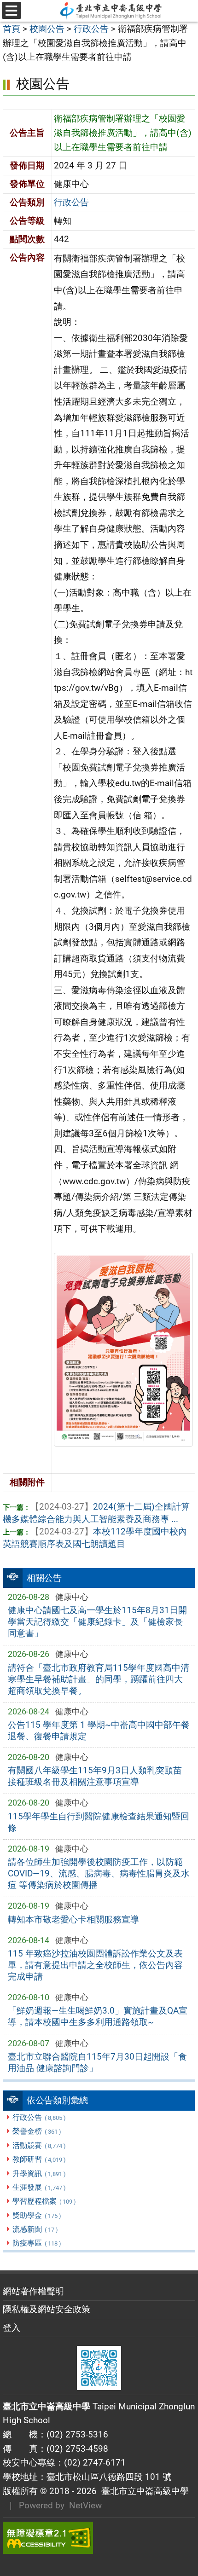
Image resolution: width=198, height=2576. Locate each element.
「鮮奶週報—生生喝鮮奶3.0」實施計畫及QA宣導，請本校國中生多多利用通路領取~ (98, 2016)
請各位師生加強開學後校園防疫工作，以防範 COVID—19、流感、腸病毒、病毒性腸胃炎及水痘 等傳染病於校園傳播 (99, 1873)
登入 (12, 2328)
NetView (85, 2505)
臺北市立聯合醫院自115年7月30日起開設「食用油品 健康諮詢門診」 (97, 2062)
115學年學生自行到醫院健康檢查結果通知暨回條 (99, 1822)
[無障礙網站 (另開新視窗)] (99, 2538)
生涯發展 (39, 2187)
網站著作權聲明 (33, 2291)
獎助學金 (37, 2215)
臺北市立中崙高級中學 (143, 2491)
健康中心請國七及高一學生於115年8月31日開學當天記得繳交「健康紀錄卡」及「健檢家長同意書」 (97, 1622)
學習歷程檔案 (44, 2201)
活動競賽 (39, 2145)
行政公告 (39, 2117)
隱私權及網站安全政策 (47, 2309)
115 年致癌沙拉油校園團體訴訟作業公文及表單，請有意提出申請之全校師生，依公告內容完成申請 (95, 1965)
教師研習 (39, 2159)
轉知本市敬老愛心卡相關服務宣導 (73, 1919)
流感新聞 (35, 2229)
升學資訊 (39, 2174)
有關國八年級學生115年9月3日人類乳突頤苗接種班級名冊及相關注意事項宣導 (95, 1776)
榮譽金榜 (37, 2131)
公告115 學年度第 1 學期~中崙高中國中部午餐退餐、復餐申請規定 (99, 1731)
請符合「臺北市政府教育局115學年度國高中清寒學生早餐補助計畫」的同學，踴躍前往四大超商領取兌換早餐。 (99, 1679)
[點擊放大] (123, 1349)
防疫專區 (37, 2243)
